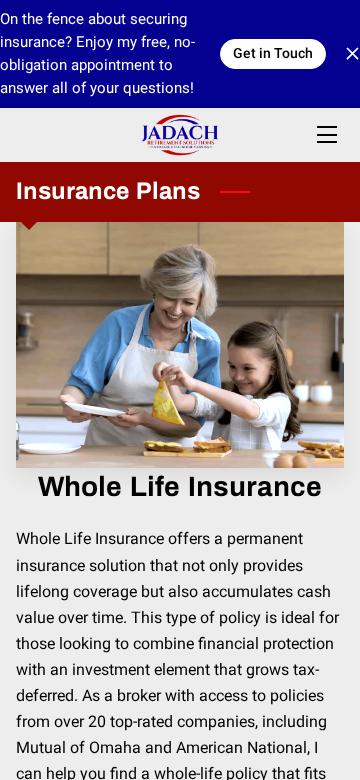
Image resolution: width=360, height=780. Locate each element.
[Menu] (325, 134)
